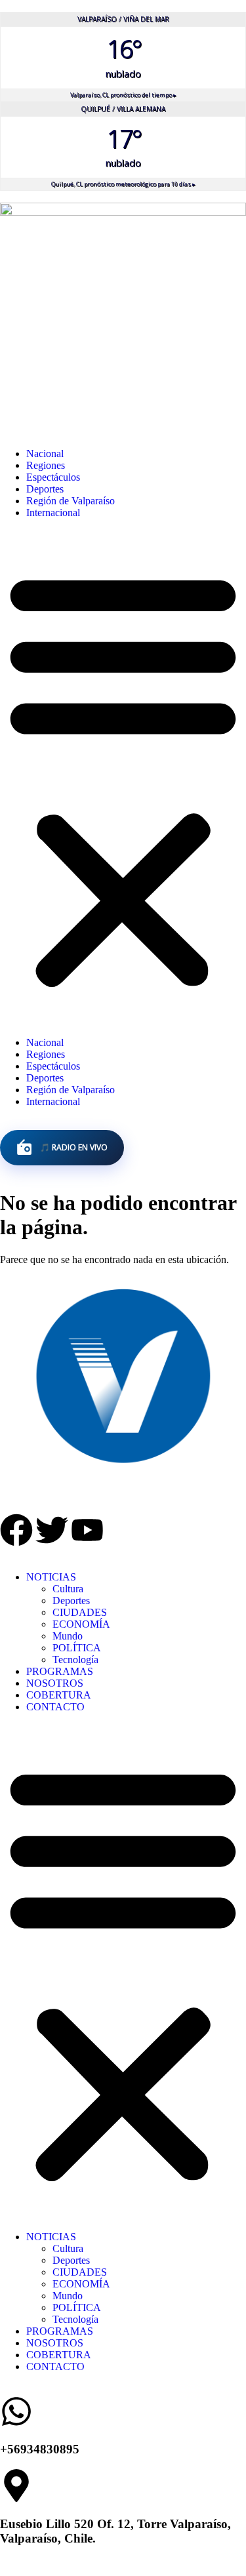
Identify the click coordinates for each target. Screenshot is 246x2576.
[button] (123, 778)
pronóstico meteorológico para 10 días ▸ (123, 184)
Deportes (45, 489)
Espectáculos (53, 477)
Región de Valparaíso (71, 501)
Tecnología (75, 1660)
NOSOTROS (55, 1683)
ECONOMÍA (81, 1624)
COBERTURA (59, 1695)
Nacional (45, 453)
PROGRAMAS (60, 1671)
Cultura (68, 1589)
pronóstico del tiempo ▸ (123, 95)
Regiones (46, 465)
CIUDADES (80, 1612)
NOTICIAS (51, 1577)
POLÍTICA (77, 1648)
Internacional (53, 513)
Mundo (68, 1636)
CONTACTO (55, 1707)
